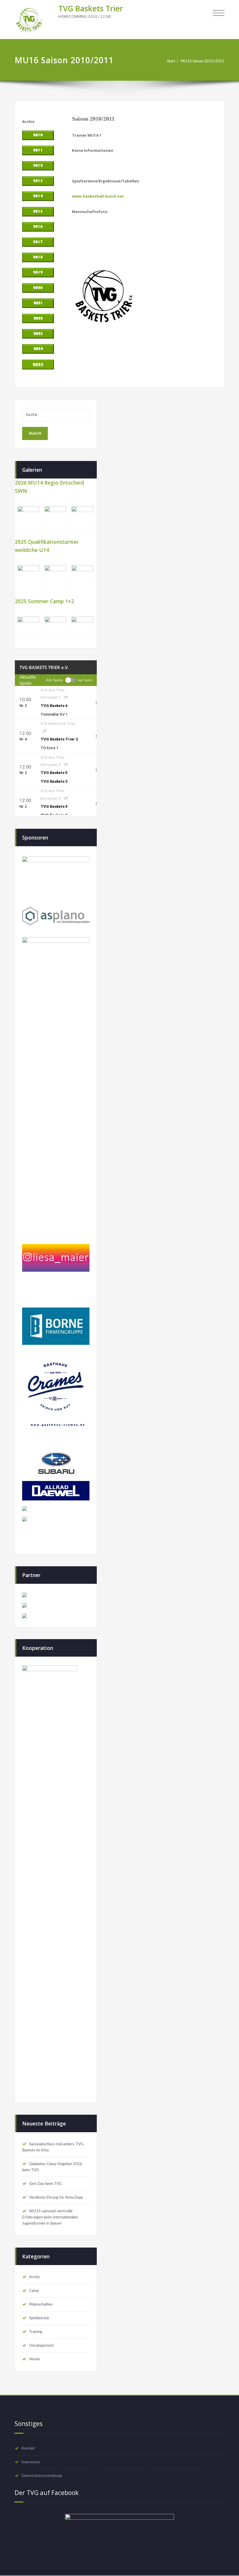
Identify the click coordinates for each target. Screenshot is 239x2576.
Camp (34, 2291)
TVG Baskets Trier (91, 8)
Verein (35, 2359)
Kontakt (28, 2448)
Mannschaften (41, 2304)
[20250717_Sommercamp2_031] (82, 628)
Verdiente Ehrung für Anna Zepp (56, 2197)
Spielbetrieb (39, 2318)
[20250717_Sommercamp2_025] (56, 628)
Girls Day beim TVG (45, 2184)
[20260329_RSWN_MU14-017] (28, 517)
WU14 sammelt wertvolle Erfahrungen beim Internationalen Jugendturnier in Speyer (50, 2217)
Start (171, 61)
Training (36, 2332)
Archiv (35, 2277)
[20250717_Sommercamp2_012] (28, 628)
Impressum (31, 2462)
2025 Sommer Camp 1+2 (44, 601)
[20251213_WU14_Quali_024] (82, 576)
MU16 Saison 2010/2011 (203, 61)
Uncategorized (41, 2346)
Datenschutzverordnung (42, 2476)
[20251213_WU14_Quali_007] (28, 576)
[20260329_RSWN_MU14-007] (82, 517)
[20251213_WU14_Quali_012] (56, 576)
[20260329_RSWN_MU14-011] (56, 517)
